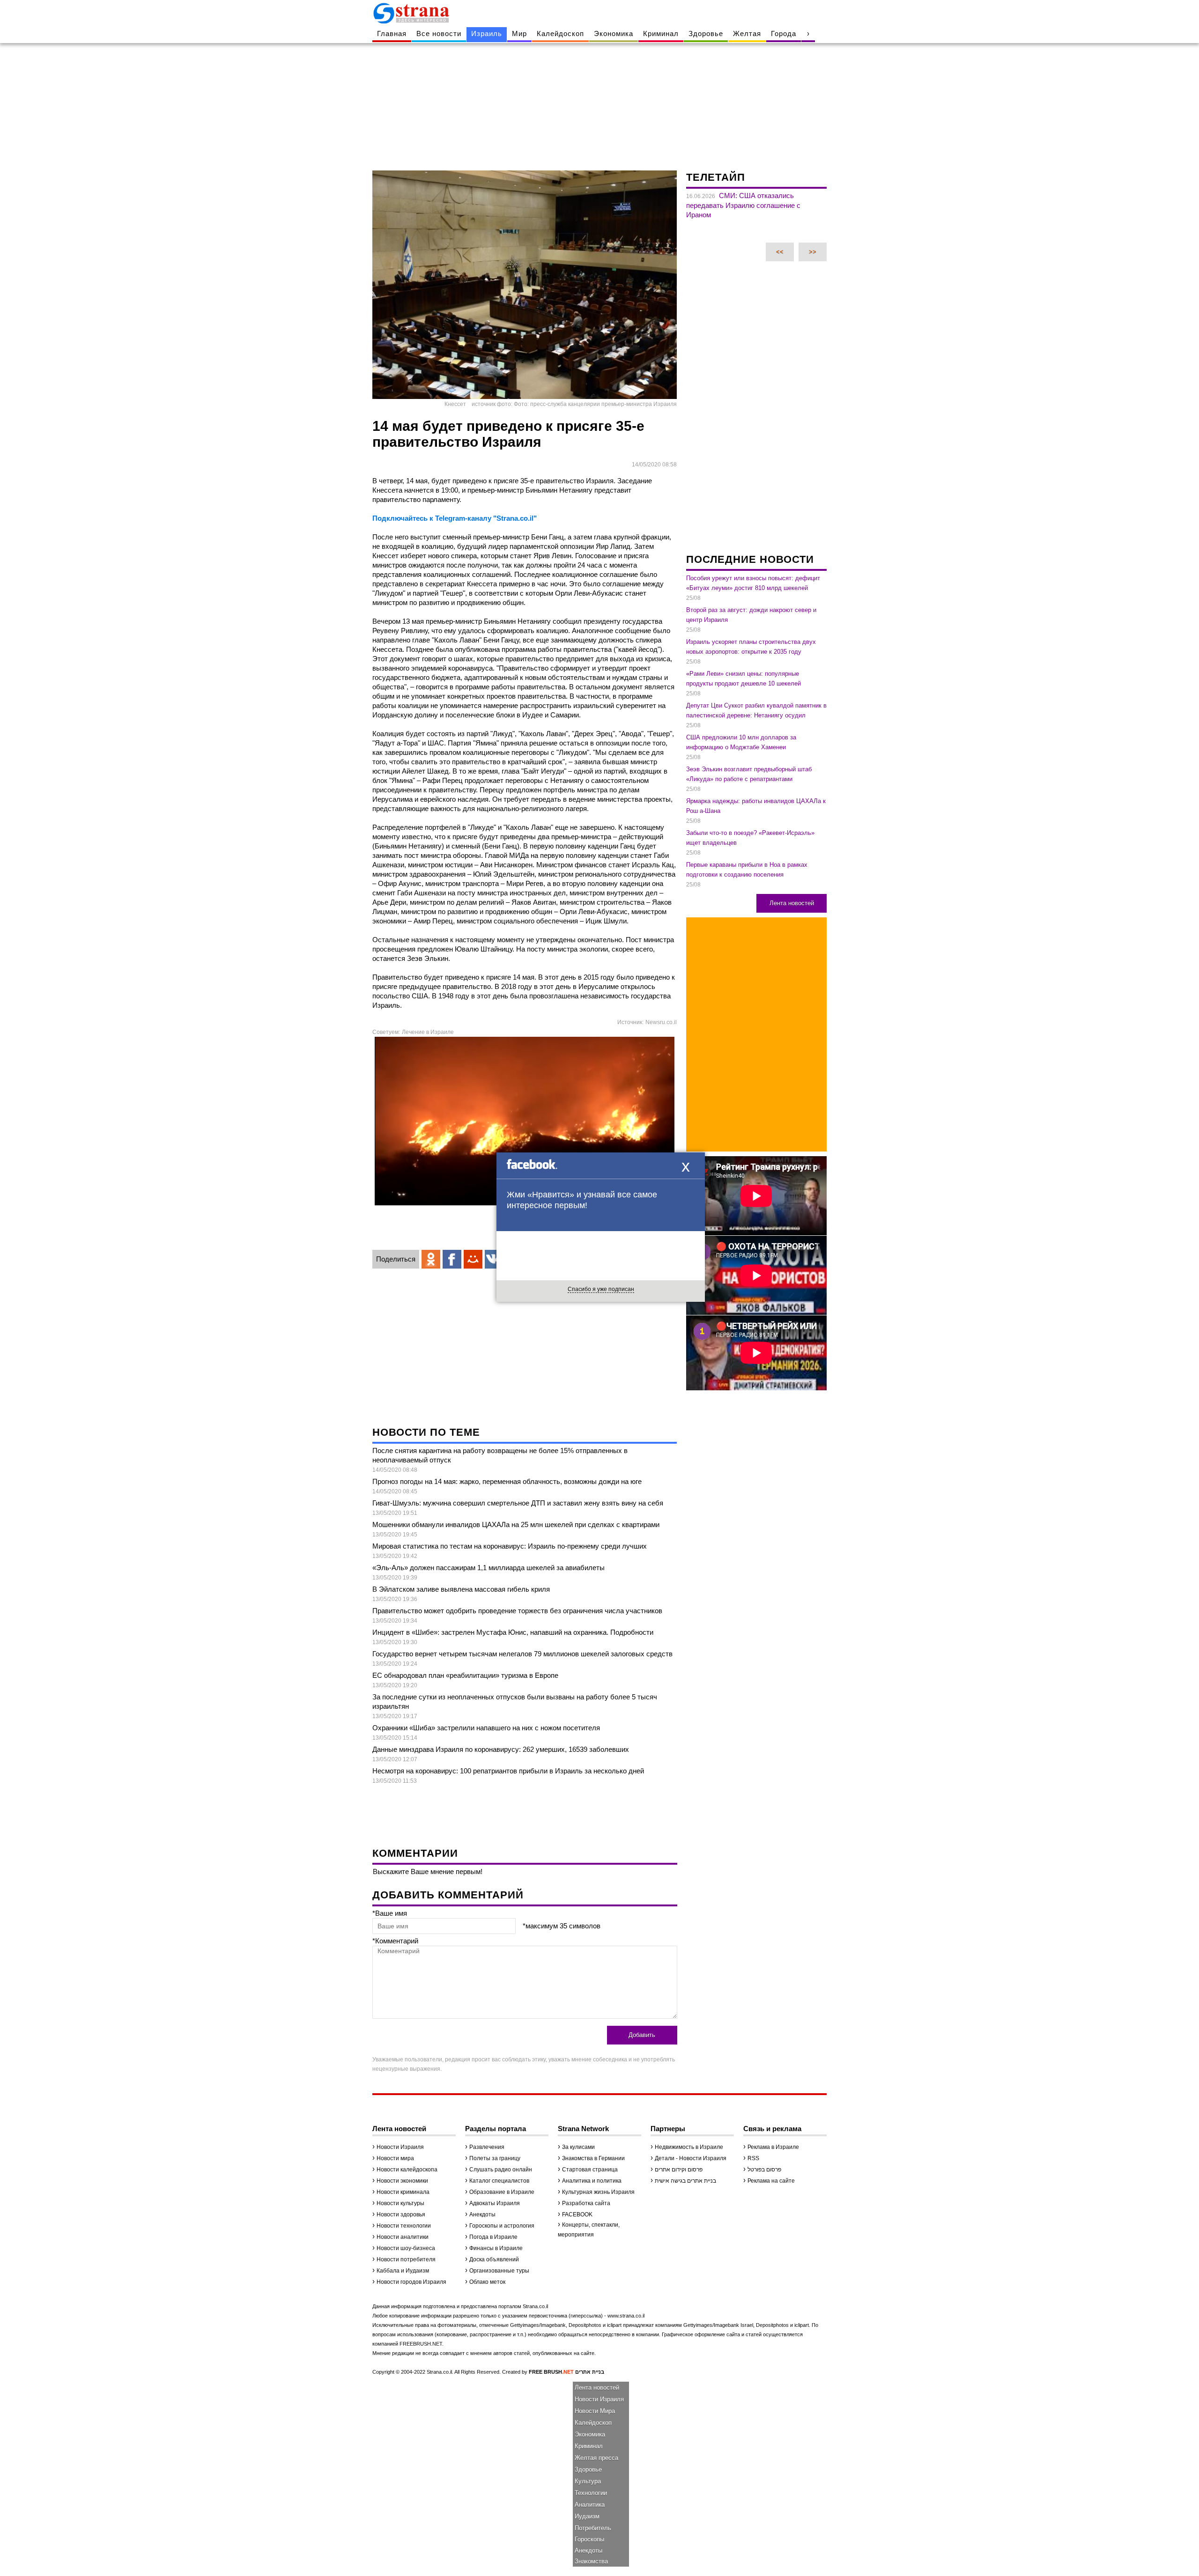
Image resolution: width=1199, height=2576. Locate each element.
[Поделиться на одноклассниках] (431, 1259)
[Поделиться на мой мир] (473, 1259)
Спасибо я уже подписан (601, 1289)
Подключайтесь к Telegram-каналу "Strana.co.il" (455, 518)
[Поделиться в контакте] (494, 1259)
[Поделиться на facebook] (452, 1259)
